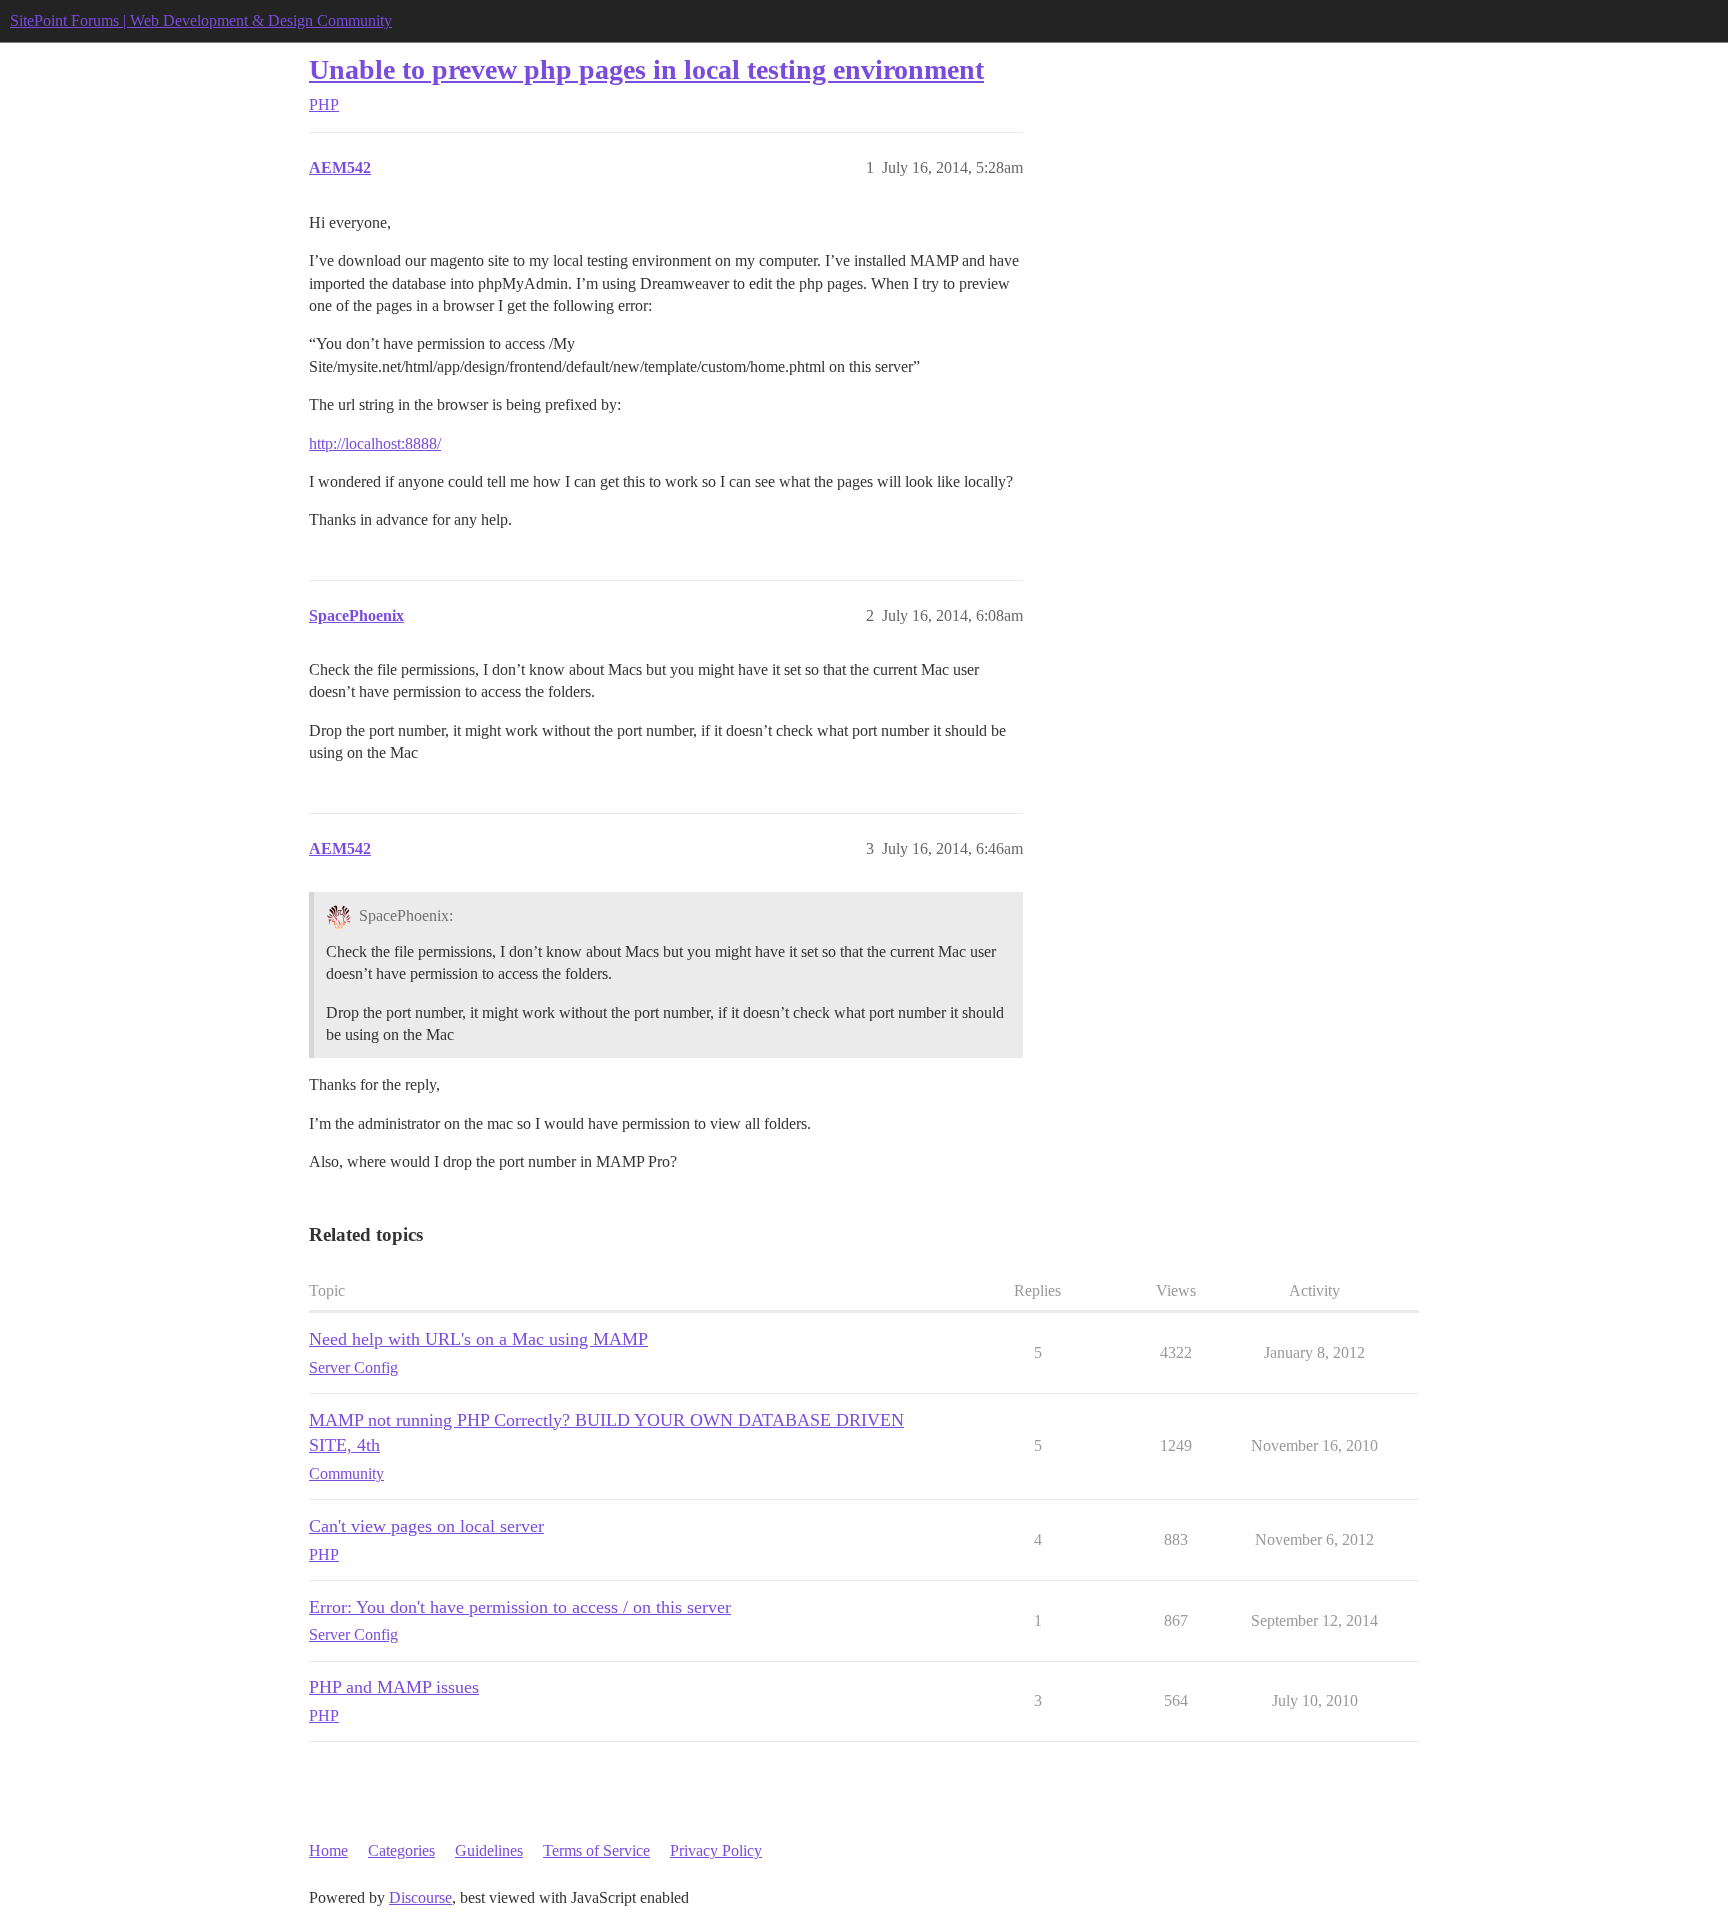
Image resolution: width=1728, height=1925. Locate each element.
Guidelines (489, 1850)
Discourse (420, 1897)
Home (328, 1850)
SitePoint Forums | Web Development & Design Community (201, 20)
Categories (401, 1850)
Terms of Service (596, 1850)
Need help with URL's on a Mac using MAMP (478, 1339)
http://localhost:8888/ (375, 443)
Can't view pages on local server (426, 1526)
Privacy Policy (716, 1850)
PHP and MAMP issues (394, 1687)
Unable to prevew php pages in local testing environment (646, 69)
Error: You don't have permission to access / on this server (520, 1607)
